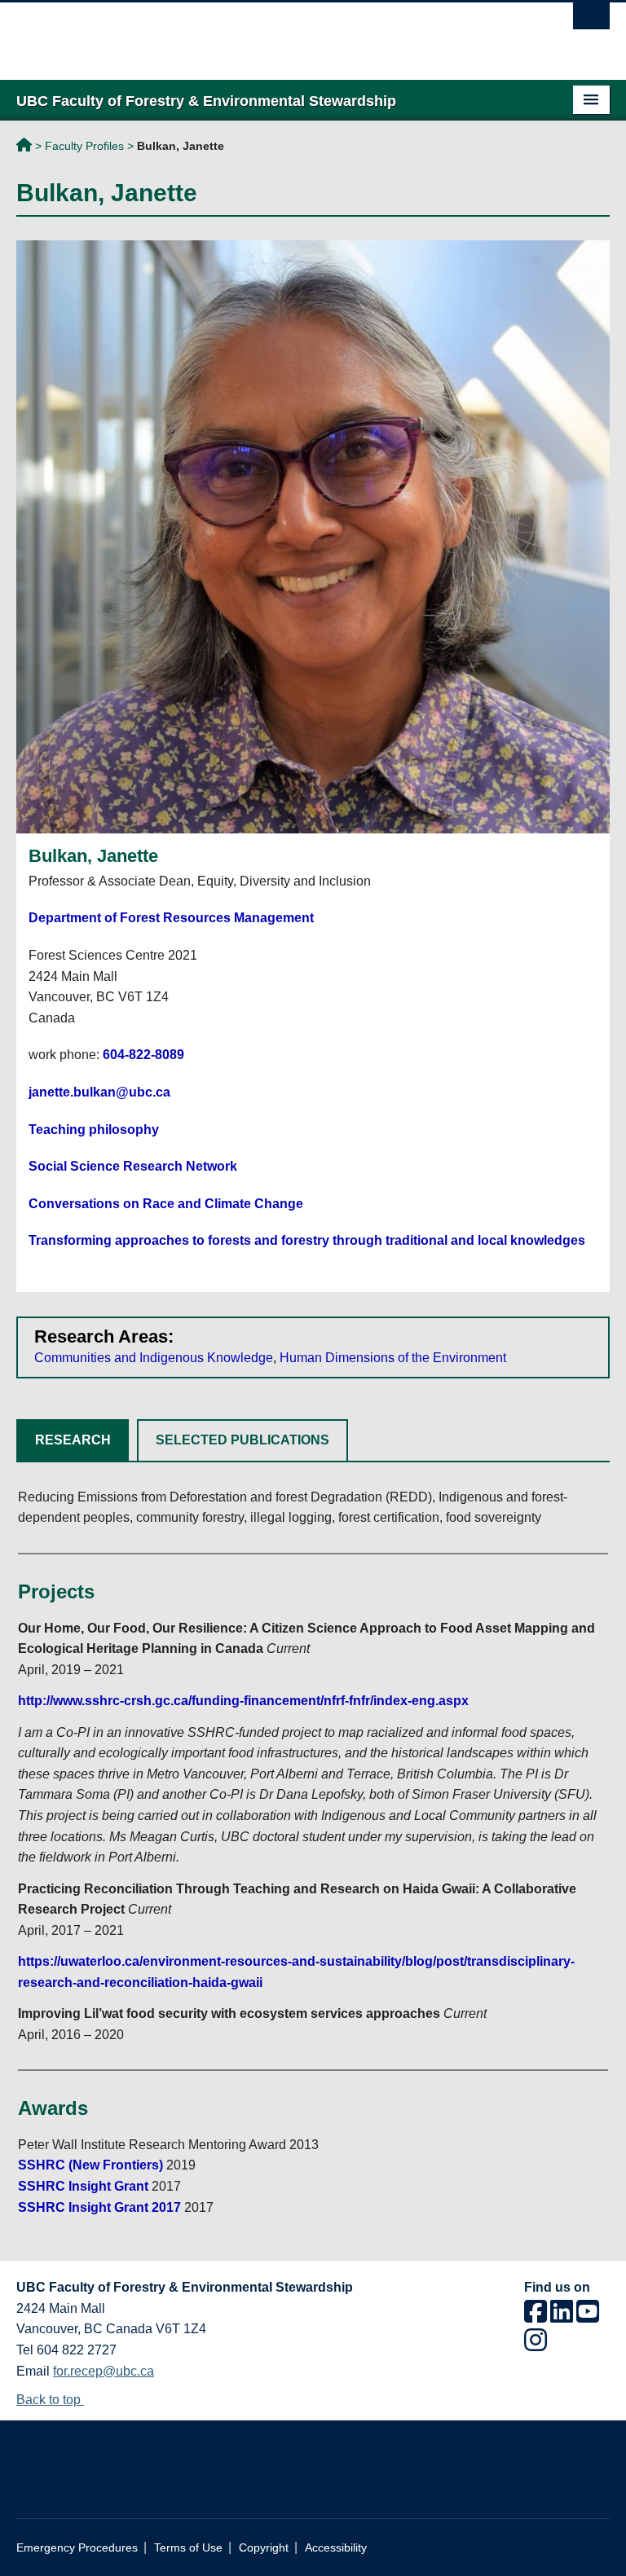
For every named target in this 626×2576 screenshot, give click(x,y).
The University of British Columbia (269, 33)
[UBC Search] (591, 20)
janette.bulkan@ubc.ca (99, 1092)
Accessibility (336, 2548)
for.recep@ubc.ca (104, 2371)
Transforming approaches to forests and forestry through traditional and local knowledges (307, 1240)
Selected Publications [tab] (242, 1440)
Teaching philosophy (94, 1130)
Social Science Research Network (133, 1166)
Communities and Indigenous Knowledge (154, 1358)
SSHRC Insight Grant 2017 (99, 2207)
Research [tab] (73, 1440)
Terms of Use (188, 2548)
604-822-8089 (143, 1055)
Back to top (50, 2400)
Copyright (264, 2548)
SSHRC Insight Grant (83, 2186)
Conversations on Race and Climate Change (166, 1204)
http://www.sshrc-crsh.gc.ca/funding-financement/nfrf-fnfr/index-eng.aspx (243, 1701)
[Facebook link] (536, 2317)
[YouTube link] (588, 2317)
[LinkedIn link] (562, 2317)
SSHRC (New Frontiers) (90, 2165)
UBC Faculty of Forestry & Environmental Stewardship (24, 147)
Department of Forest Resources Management (171, 918)
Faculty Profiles (84, 146)
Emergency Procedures (77, 2548)
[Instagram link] (536, 2345)
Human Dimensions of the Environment (393, 1358)
